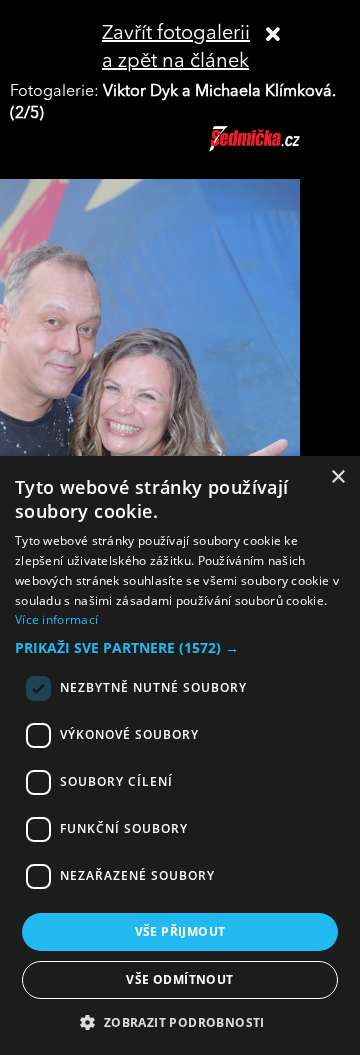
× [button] (337, 477)
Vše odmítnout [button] (179, 979)
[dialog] (180, 755)
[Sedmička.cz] (279, 148)
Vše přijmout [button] (180, 931)
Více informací (56, 619)
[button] (180, 648)
